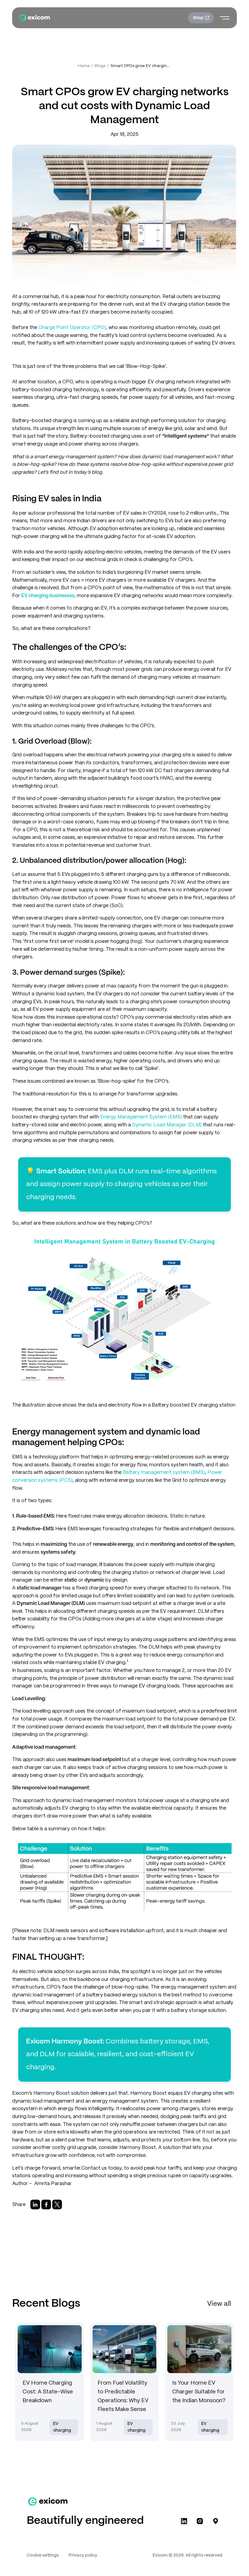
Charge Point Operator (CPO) (72, 328)
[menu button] (225, 18)
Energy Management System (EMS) (141, 1117)
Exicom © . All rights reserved (188, 2555)
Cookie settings (43, 2555)
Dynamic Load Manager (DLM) (167, 1125)
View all (219, 2304)
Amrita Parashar (53, 2184)
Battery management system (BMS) (164, 1473)
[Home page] (35, 18)
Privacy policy (83, 2555)
